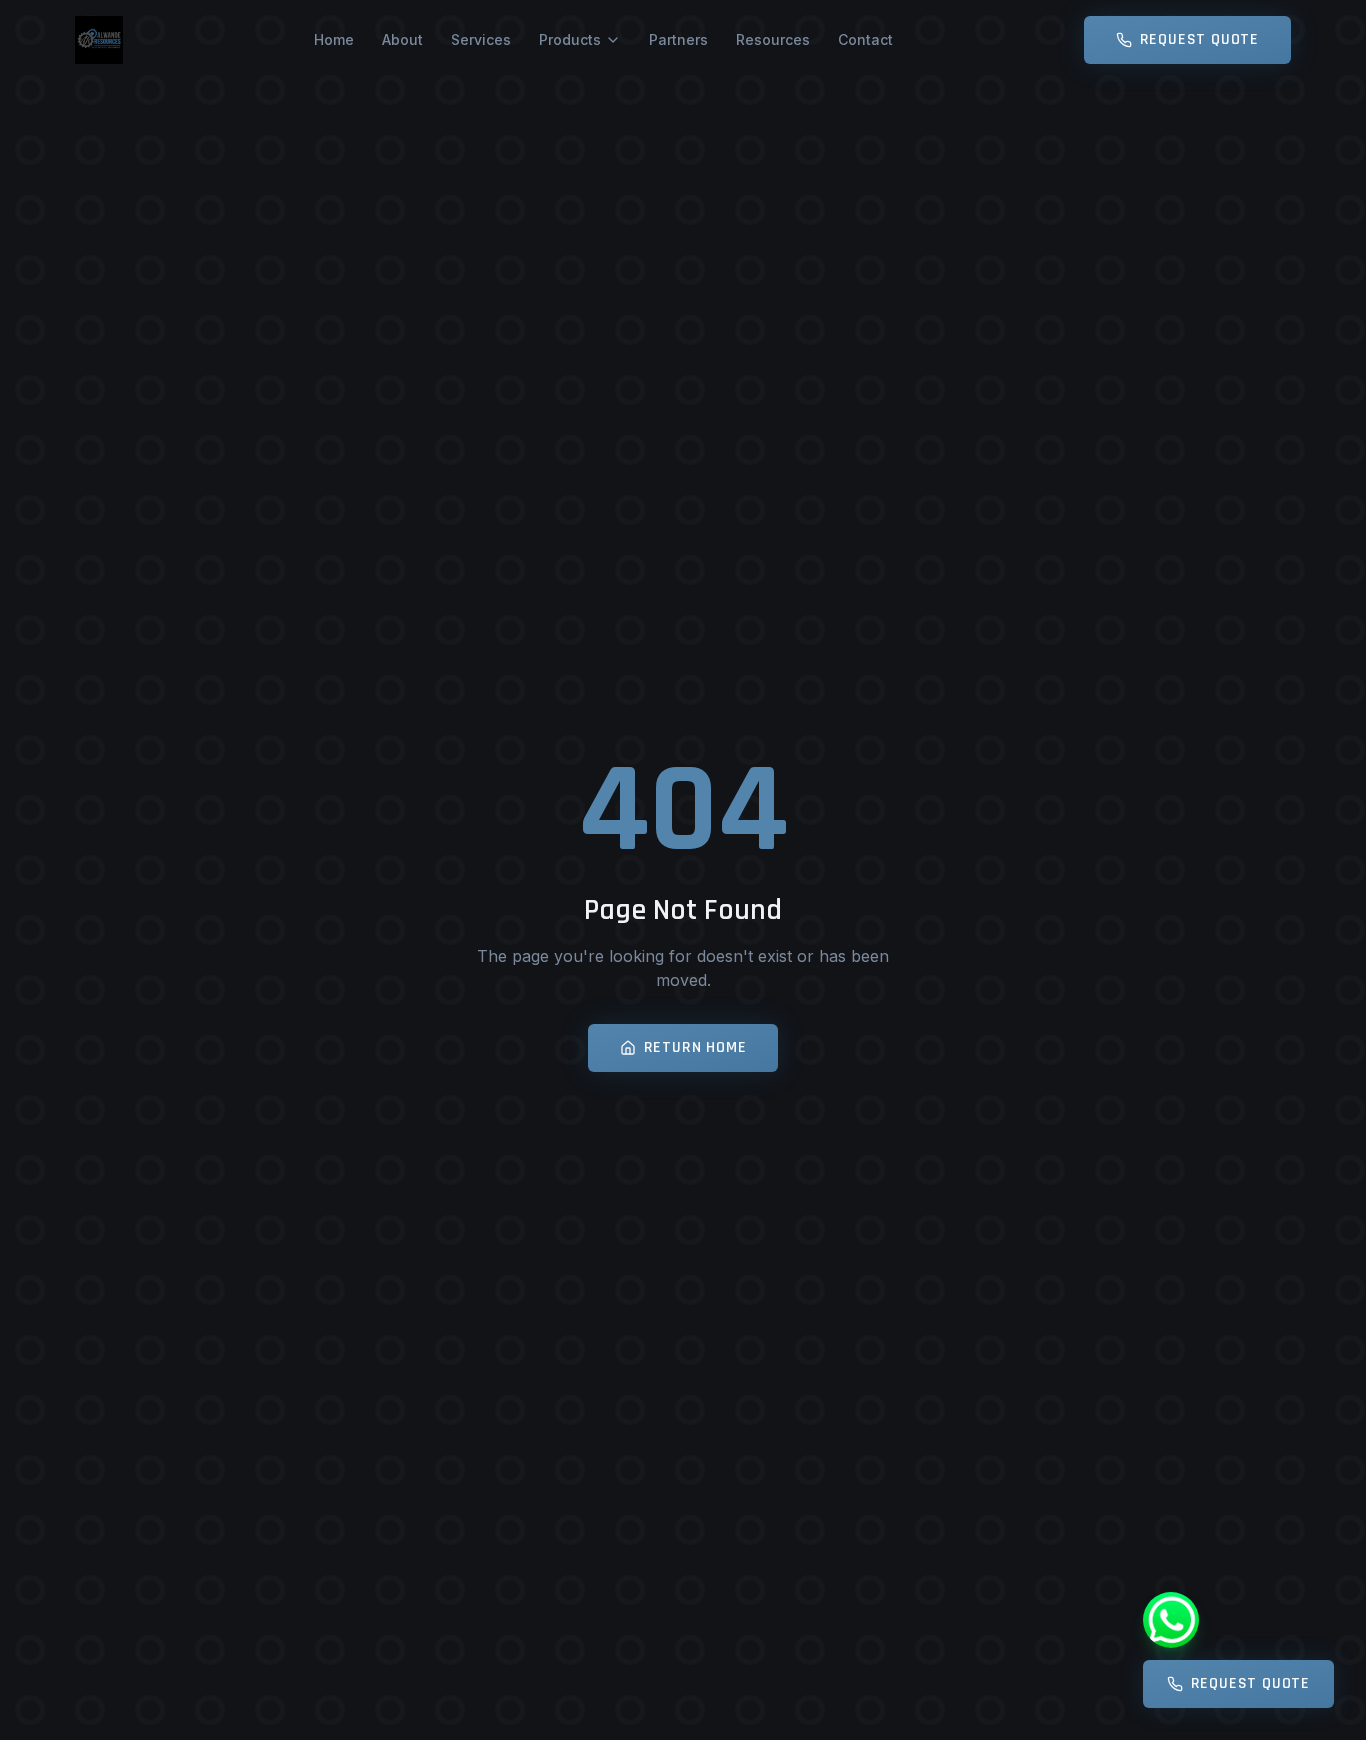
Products (570, 39)
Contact (865, 39)
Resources (773, 39)
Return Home (695, 1047)
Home (334, 39)
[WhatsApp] (1171, 1620)
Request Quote (1199, 39)
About (402, 39)
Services (481, 39)
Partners (678, 39)
